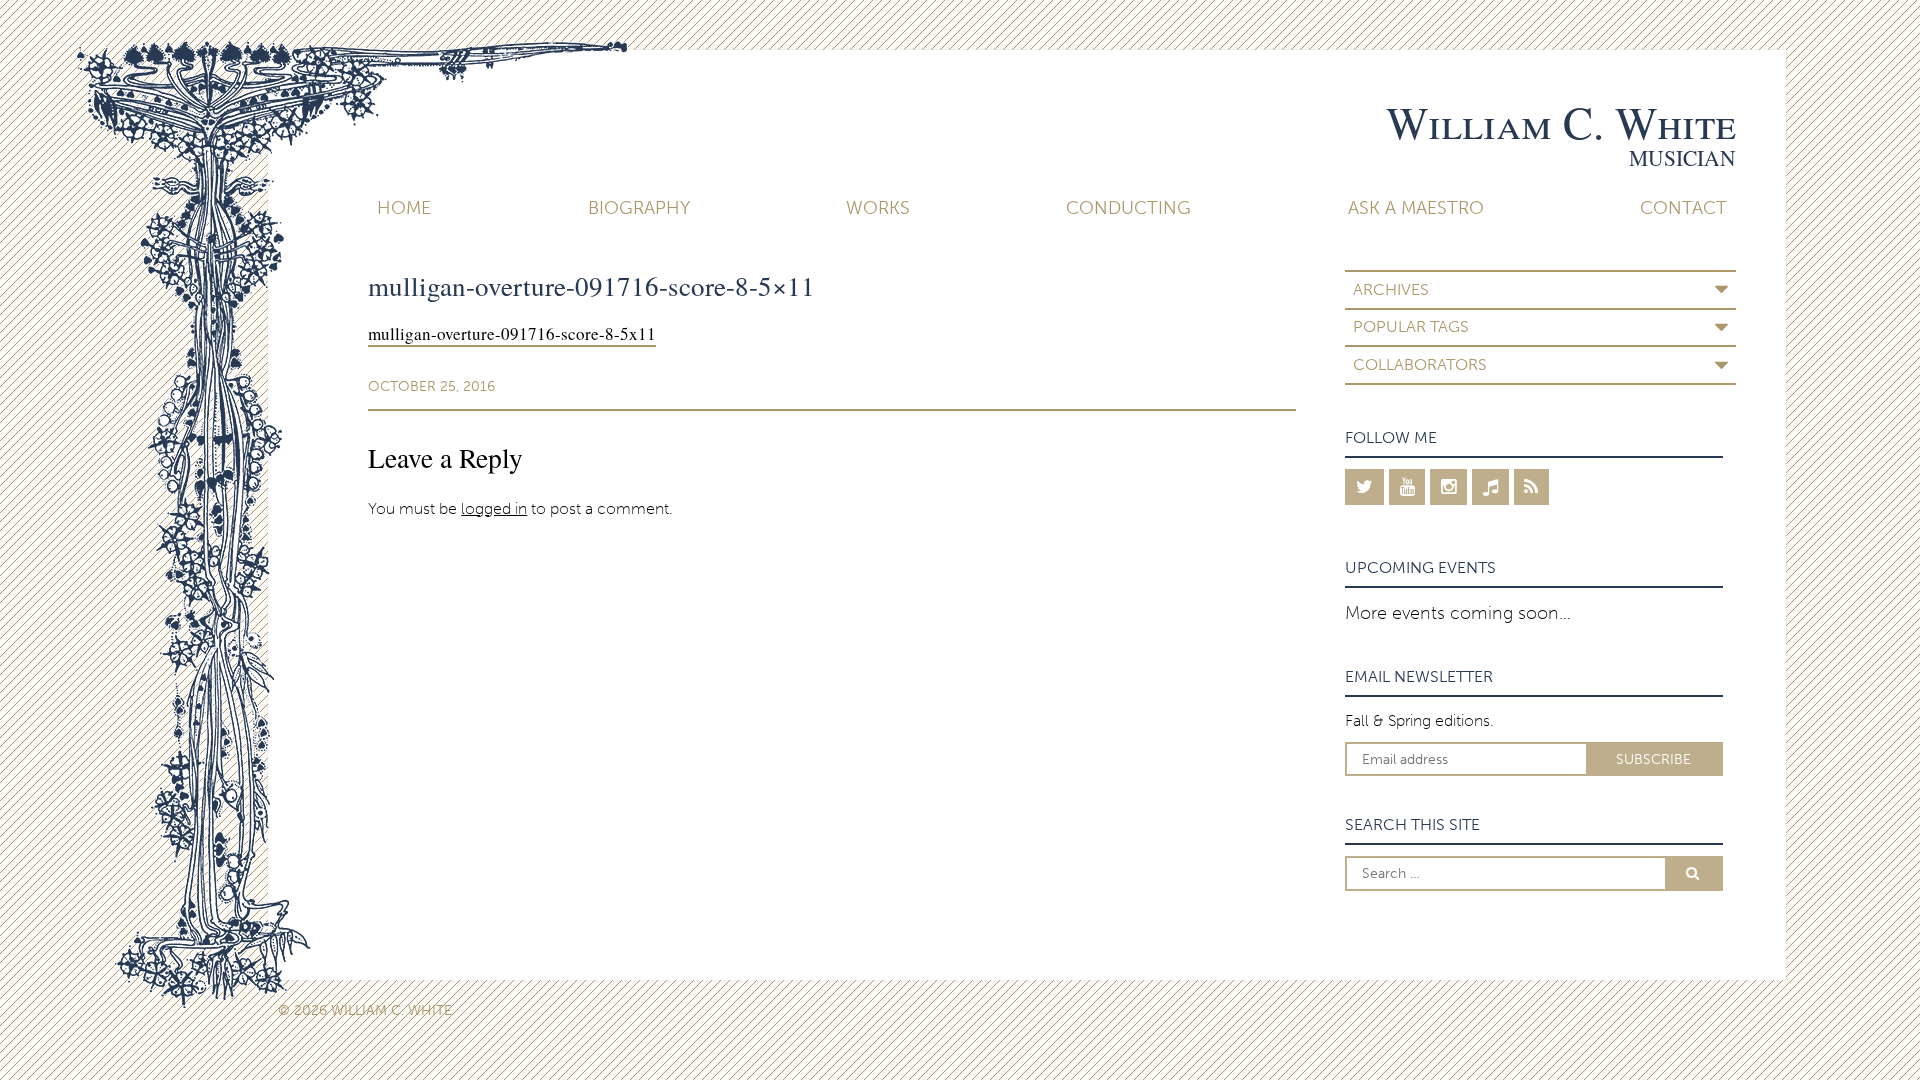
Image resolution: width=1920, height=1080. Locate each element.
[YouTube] (1407, 487)
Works (878, 208)
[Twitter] (1364, 487)
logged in (494, 508)
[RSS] (1532, 487)
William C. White (1561, 122)
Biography (639, 208)
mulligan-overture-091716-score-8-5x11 (512, 333)
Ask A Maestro (1416, 208)
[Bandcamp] (1490, 487)
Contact (1683, 208)
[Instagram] (1448, 487)
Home (404, 208)
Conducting (1128, 208)
